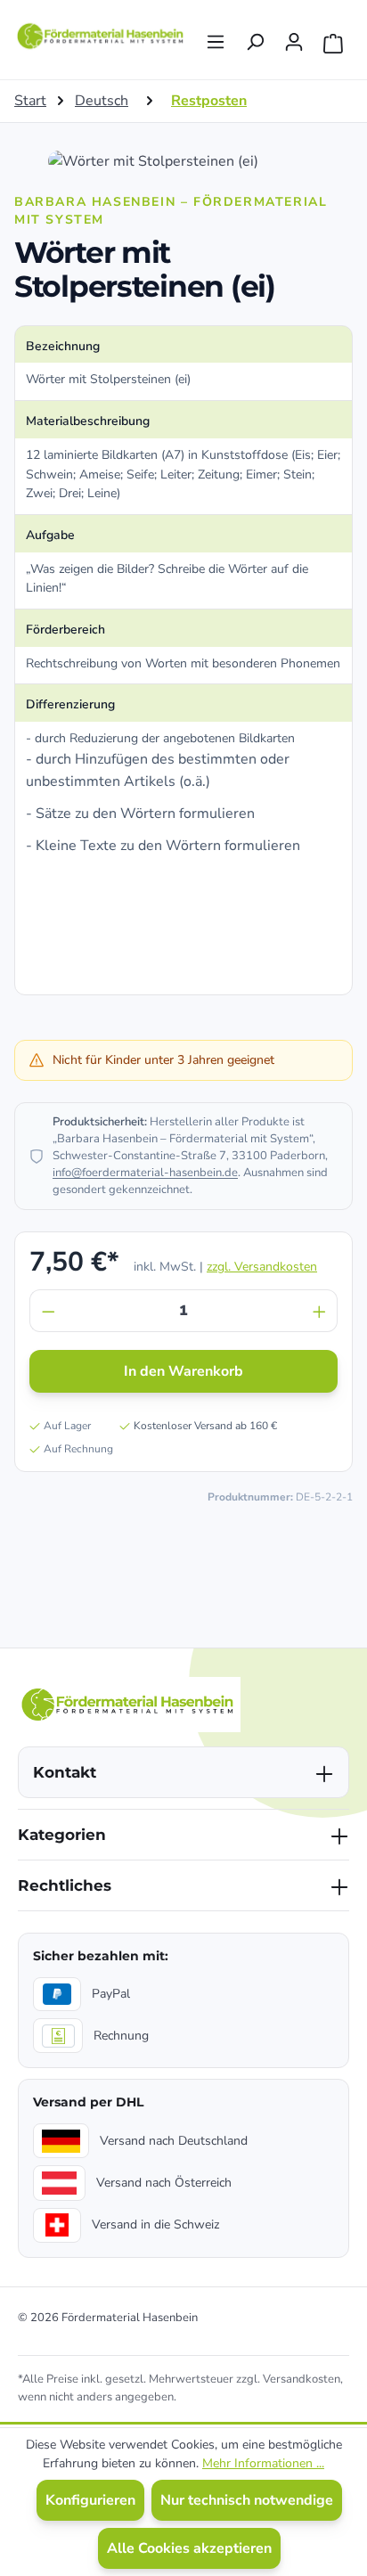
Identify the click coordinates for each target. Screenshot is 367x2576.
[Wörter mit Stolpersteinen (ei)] (183, 161)
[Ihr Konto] (294, 37)
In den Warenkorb (183, 1371)
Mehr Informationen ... (263, 2463)
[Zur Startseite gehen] (102, 36)
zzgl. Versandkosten (262, 1267)
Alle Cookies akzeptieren (189, 2548)
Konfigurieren (90, 2500)
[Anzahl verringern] (48, 1311)
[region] (183, 161)
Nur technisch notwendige (247, 2500)
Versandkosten (302, 2379)
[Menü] (216, 37)
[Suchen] (255, 37)
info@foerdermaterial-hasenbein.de (145, 1173)
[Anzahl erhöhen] (320, 1311)
